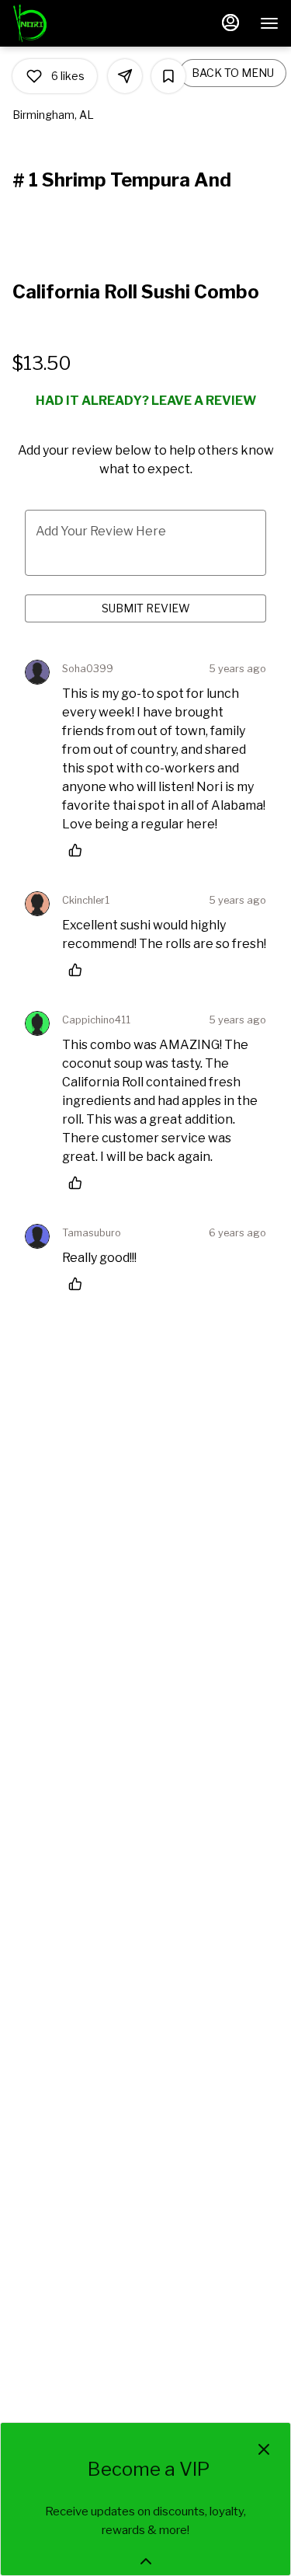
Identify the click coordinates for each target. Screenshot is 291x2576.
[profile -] (230, 23)
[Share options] (125, 76)
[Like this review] (79, 850)
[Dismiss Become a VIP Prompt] (264, 2449)
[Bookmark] (168, 76)
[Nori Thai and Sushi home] (82, 23)
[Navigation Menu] (269, 23)
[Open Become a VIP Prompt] (146, 2561)
